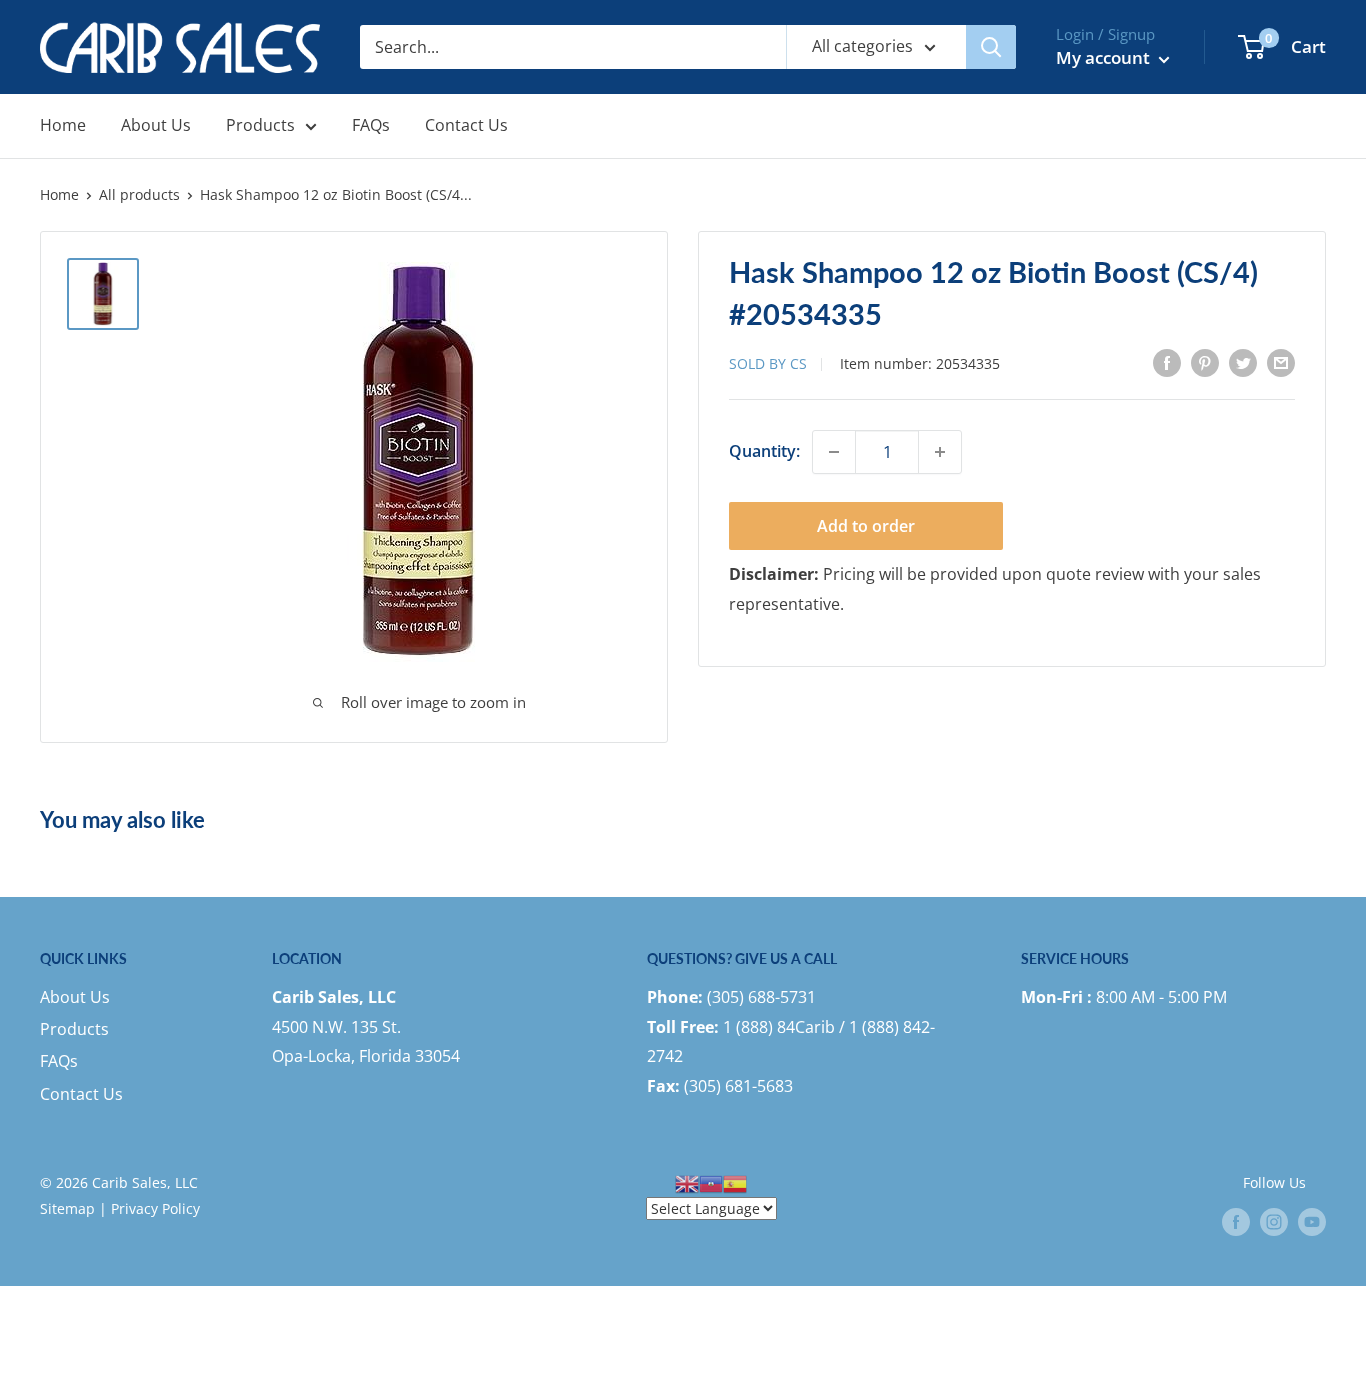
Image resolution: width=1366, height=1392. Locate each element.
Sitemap (67, 1208)
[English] (687, 1182)
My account (1105, 57)
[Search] (991, 47)
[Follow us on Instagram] (1274, 1222)
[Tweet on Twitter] (1243, 362)
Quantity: (764, 451)
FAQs (371, 125)
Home (63, 125)
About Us (156, 125)
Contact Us (466, 125)
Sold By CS (768, 363)
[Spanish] (735, 1182)
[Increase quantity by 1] (940, 452)
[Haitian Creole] (711, 1182)
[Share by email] (1281, 362)
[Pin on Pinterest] (1205, 362)
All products (139, 194)
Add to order (866, 526)
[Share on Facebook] (1167, 362)
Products (260, 125)
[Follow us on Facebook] (1236, 1222)
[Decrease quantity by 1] (834, 452)
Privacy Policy (155, 1208)
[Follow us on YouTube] (1312, 1222)
